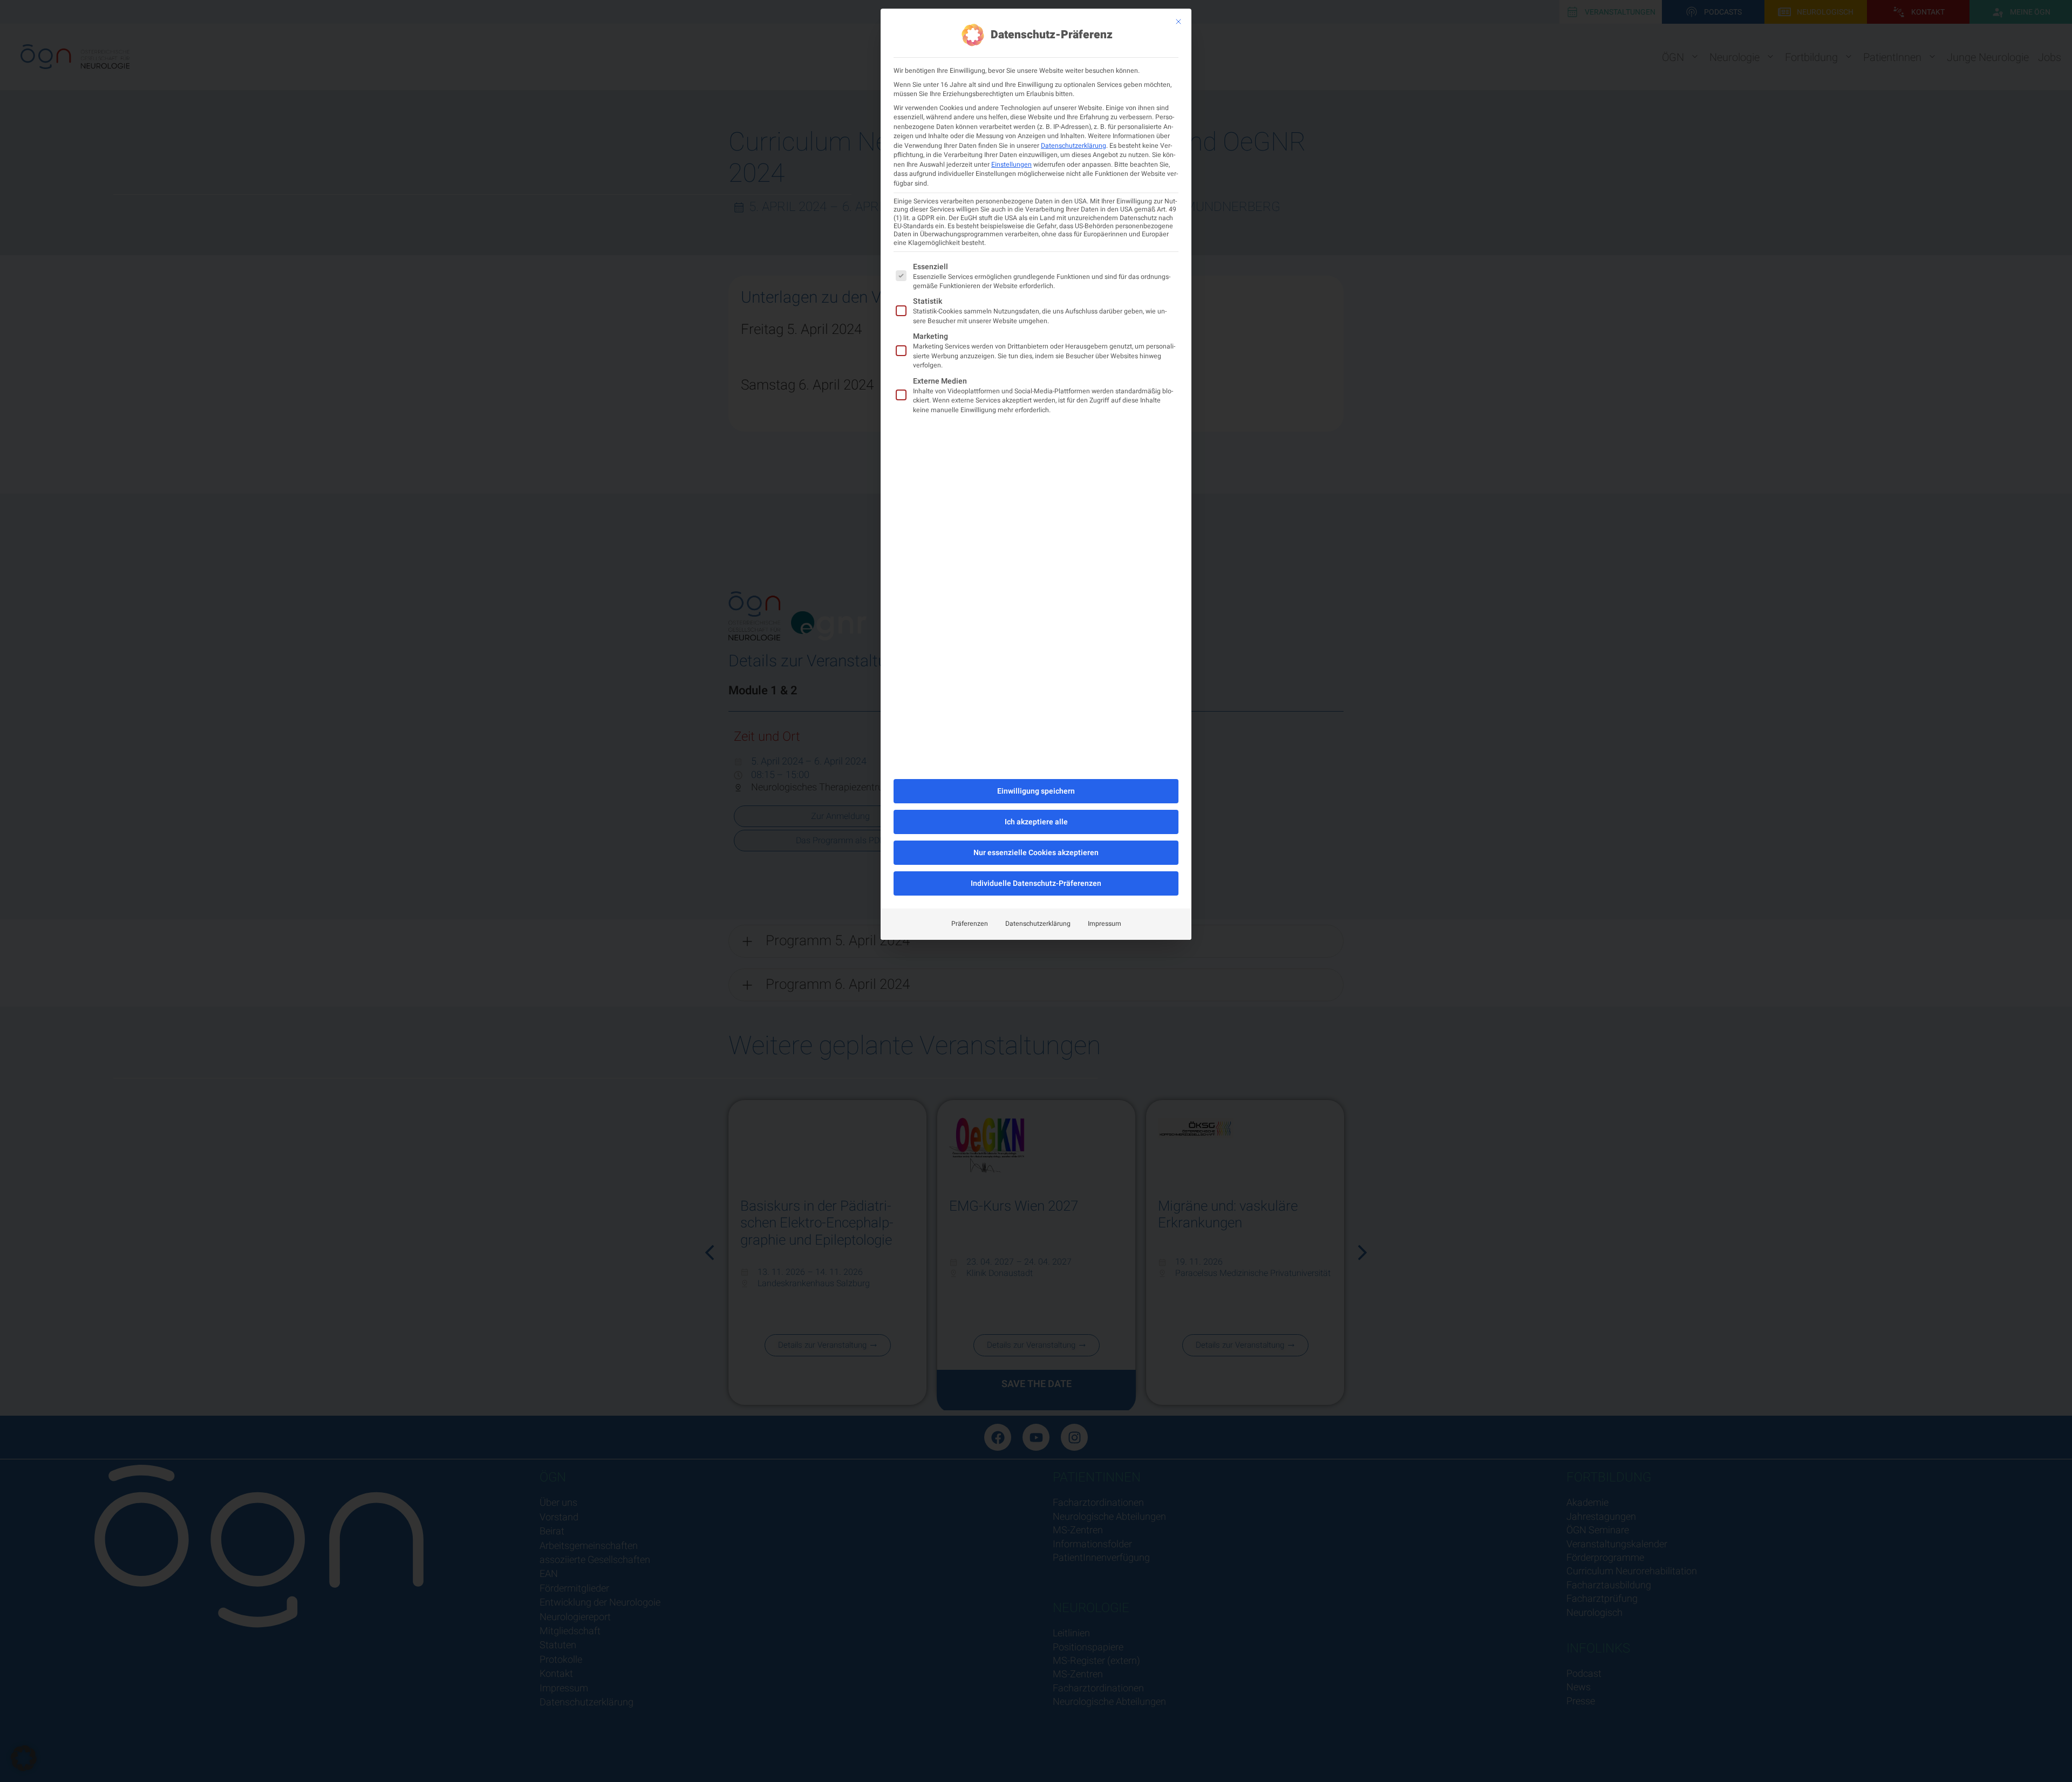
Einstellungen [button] (1011, 165)
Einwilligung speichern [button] (1036, 791)
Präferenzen (970, 924)
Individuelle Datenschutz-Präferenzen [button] (1036, 883)
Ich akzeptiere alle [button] (1036, 822)
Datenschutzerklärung (1074, 146)
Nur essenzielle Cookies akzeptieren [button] (1036, 853)
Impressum (1105, 924)
